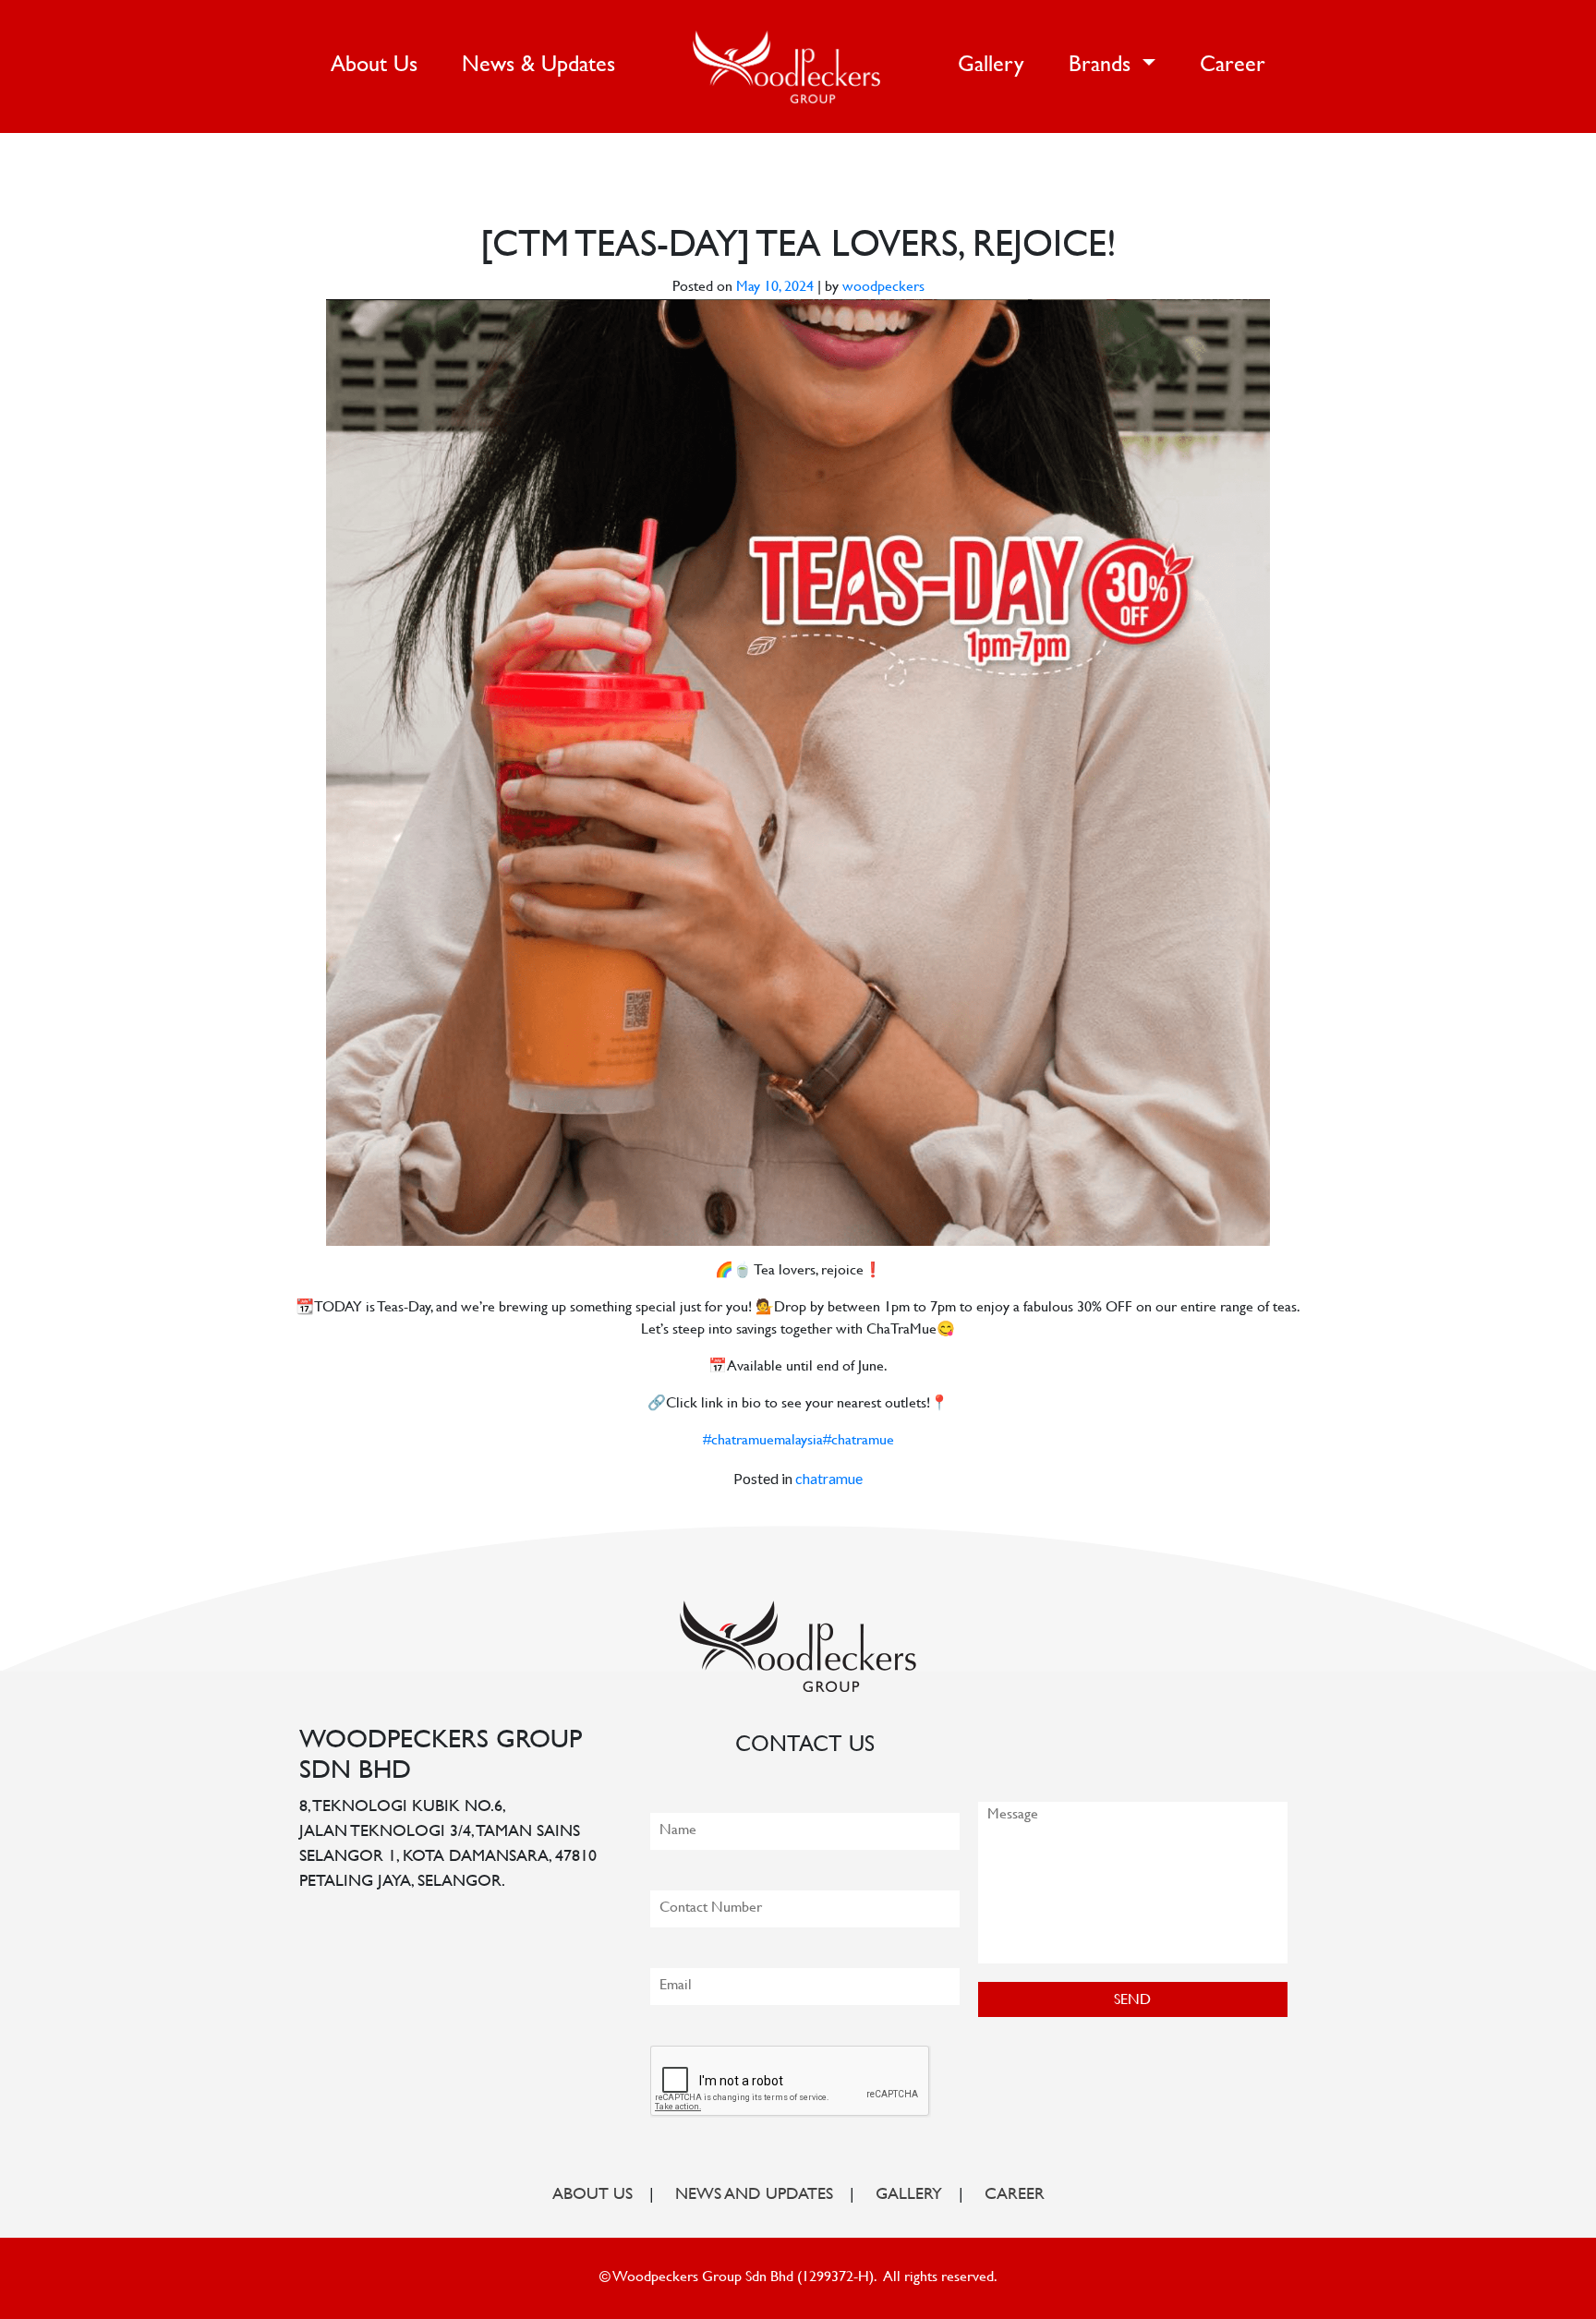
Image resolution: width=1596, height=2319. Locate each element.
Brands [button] (1103, 66)
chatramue (829, 1478)
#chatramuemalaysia (763, 1441)
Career (1233, 66)
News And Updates (754, 2195)
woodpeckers (883, 288)
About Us (378, 66)
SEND (1132, 2001)
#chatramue (858, 1441)
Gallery (991, 66)
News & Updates (538, 66)
